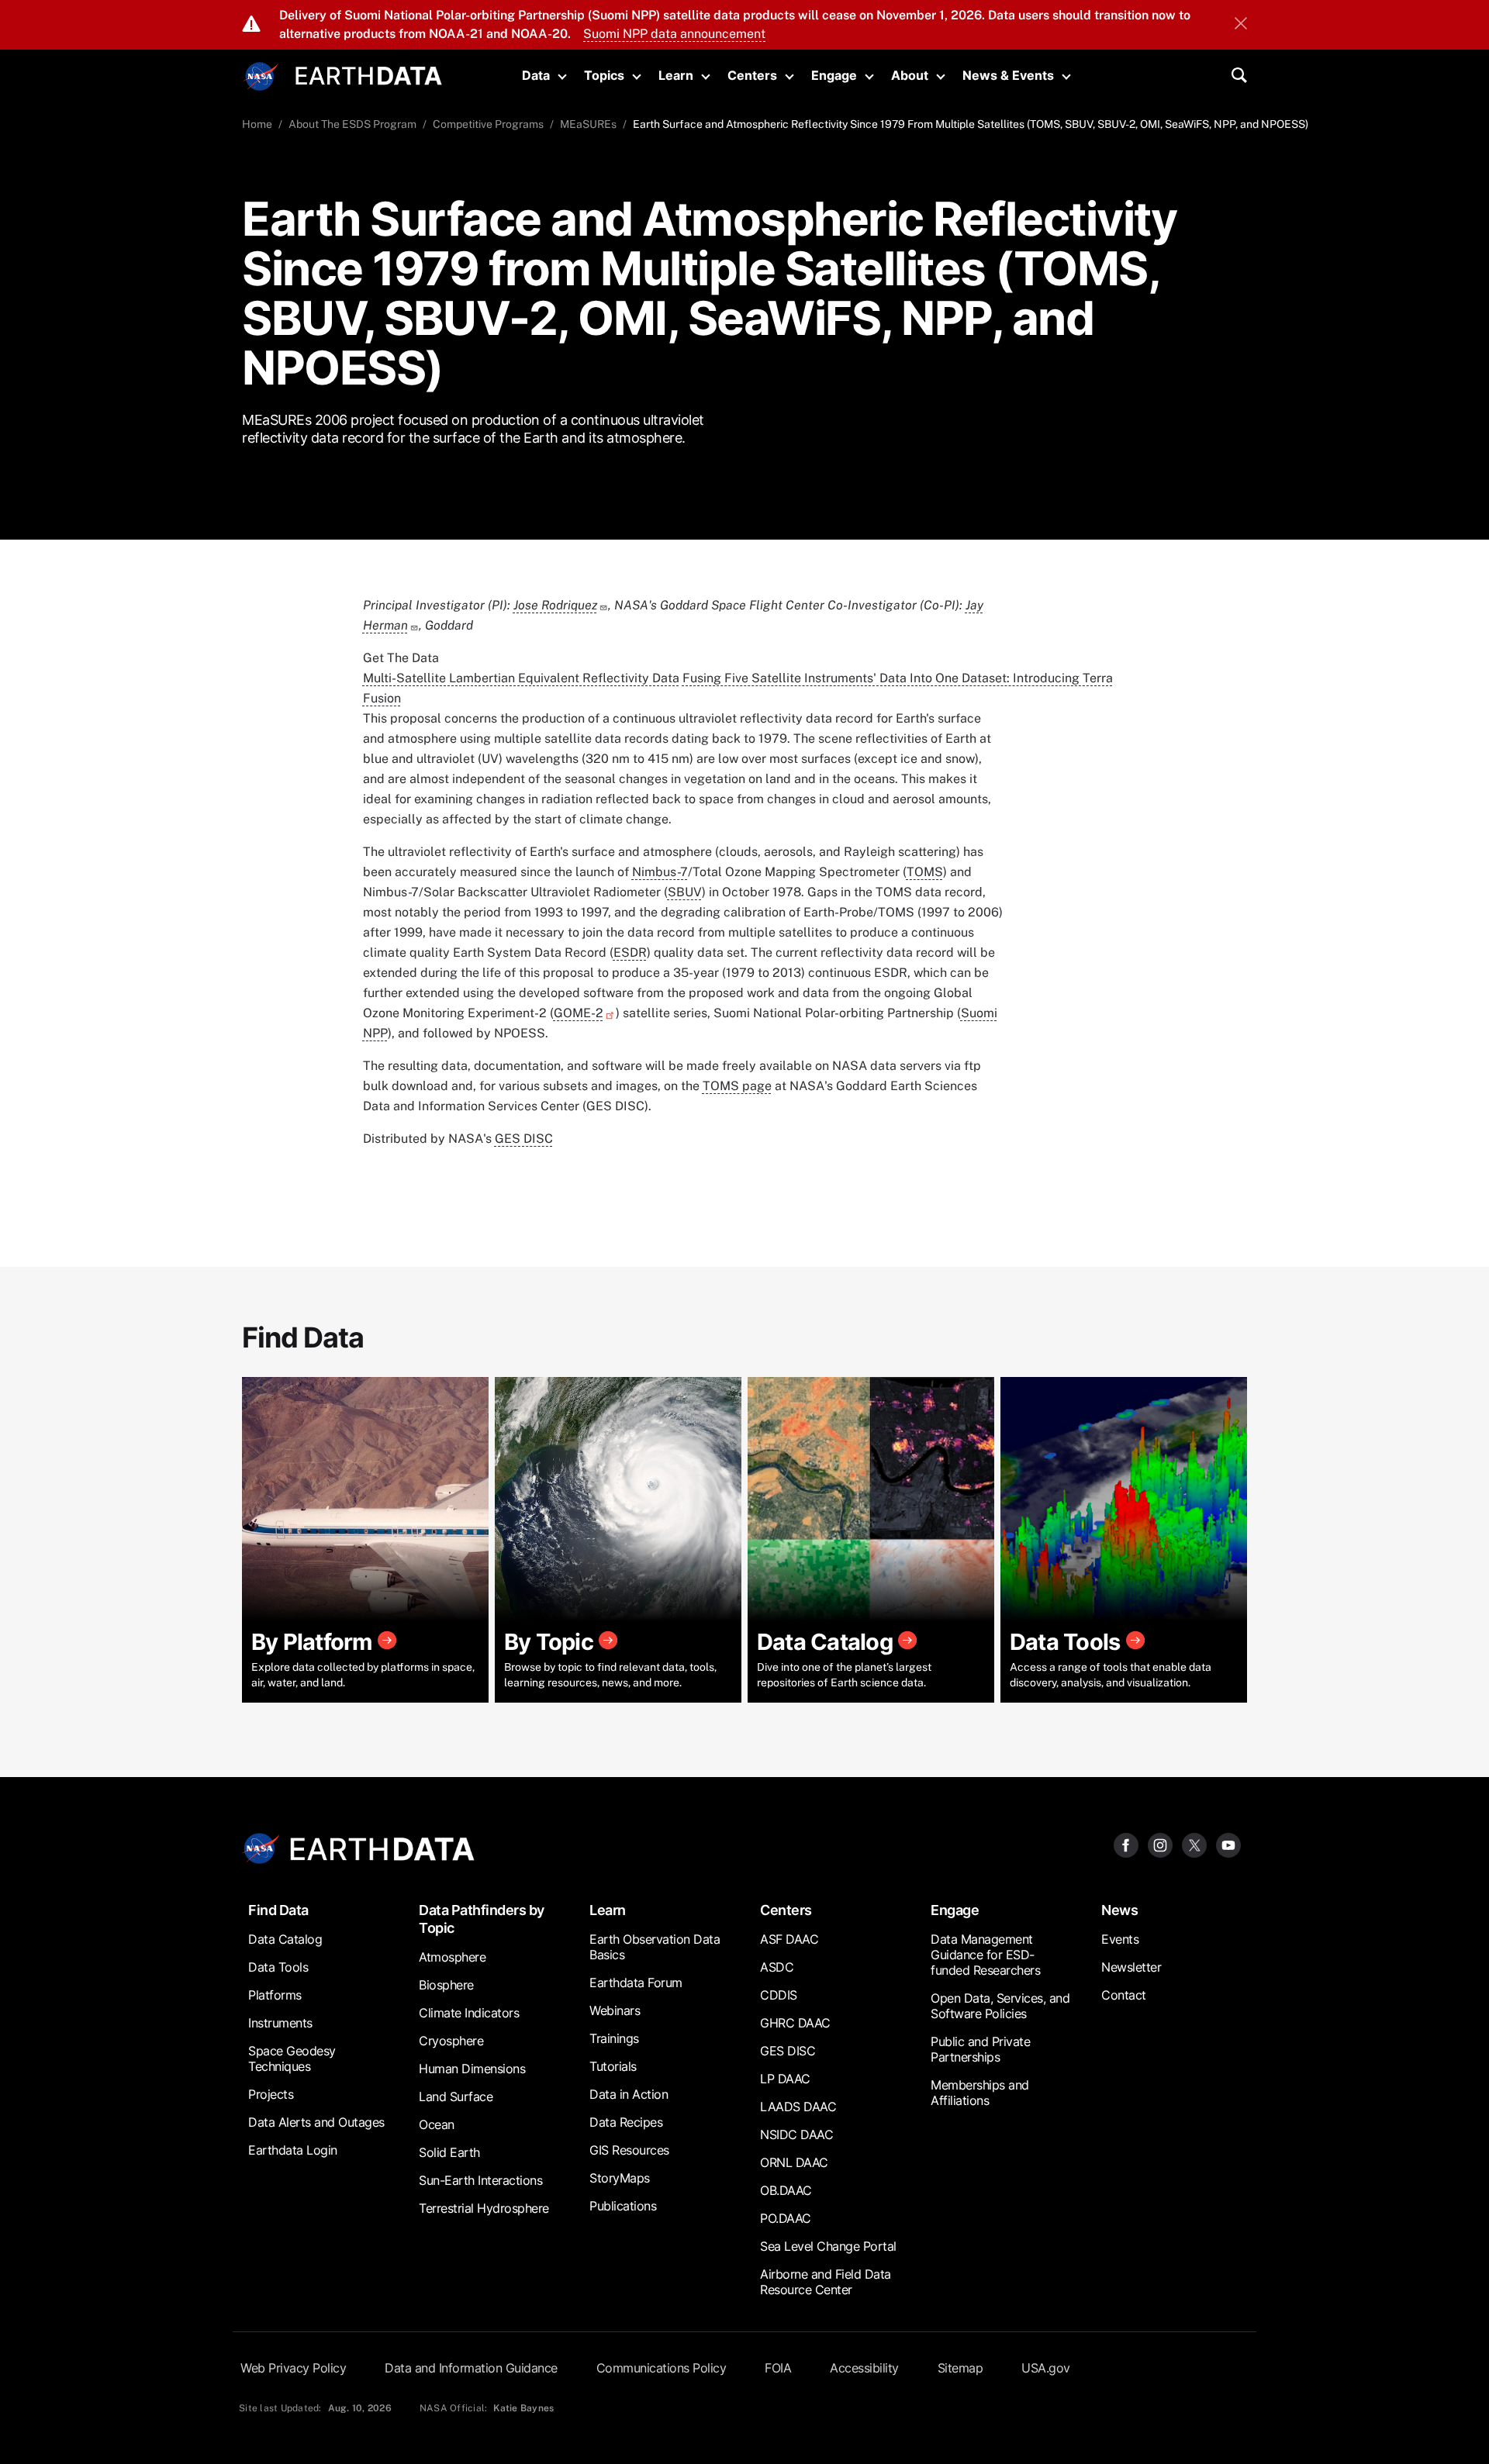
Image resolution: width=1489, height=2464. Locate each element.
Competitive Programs (488, 124)
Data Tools (278, 1967)
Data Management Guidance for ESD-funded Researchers (985, 1955)
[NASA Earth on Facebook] (1126, 1844)
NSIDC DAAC (796, 2134)
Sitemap (960, 2368)
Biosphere (446, 1985)
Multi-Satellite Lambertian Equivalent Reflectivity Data (521, 678)
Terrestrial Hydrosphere (484, 2208)
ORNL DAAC (794, 2162)
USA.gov (1046, 2368)
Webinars (615, 2010)
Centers (752, 75)
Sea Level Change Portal (828, 2246)
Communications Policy (662, 2368)
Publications (623, 2206)
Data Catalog (285, 1939)
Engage (834, 75)
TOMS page (737, 1086)
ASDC (777, 1967)
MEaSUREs (588, 124)
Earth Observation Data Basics (655, 1947)
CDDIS (779, 1995)
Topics (604, 75)
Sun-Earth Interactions (480, 2180)
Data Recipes (626, 2122)
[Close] (1241, 25)
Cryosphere (451, 2041)
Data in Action (629, 2094)
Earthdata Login (293, 2150)
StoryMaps (620, 2178)
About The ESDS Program (352, 124)
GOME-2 (579, 1013)
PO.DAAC (786, 2218)
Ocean (437, 2124)
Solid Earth (449, 2152)
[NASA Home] (261, 77)
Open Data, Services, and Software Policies (1000, 2006)
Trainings (614, 2038)
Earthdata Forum (636, 1983)
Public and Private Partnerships (980, 2049)
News (1119, 1910)
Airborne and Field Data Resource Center (826, 2282)
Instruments (280, 2023)
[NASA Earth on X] (1194, 1844)
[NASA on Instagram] (1160, 1844)
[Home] (369, 74)
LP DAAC (785, 2079)
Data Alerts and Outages (316, 2122)
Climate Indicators (469, 2013)
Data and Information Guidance (471, 2368)
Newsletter (1131, 1967)
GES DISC (524, 1139)
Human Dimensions (472, 2069)
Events (1120, 1939)
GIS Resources (629, 2150)
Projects (271, 2094)
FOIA (778, 2368)
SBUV (685, 892)
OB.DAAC (786, 2190)
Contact (1124, 1995)
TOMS (925, 872)
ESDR (630, 952)
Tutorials (613, 2066)
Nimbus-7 (660, 872)
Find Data (278, 1910)
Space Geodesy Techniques (292, 2059)
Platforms (275, 1995)
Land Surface (456, 2096)
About (910, 75)
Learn (676, 75)
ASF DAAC (789, 1939)
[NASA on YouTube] (1228, 1844)
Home (257, 124)
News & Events (1008, 75)
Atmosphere (452, 1957)
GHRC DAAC (795, 2023)
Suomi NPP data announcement (674, 34)
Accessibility (864, 2368)
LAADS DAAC (798, 2107)
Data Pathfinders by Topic (482, 1919)
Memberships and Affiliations (980, 2093)
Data (536, 75)
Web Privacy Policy (293, 2368)
